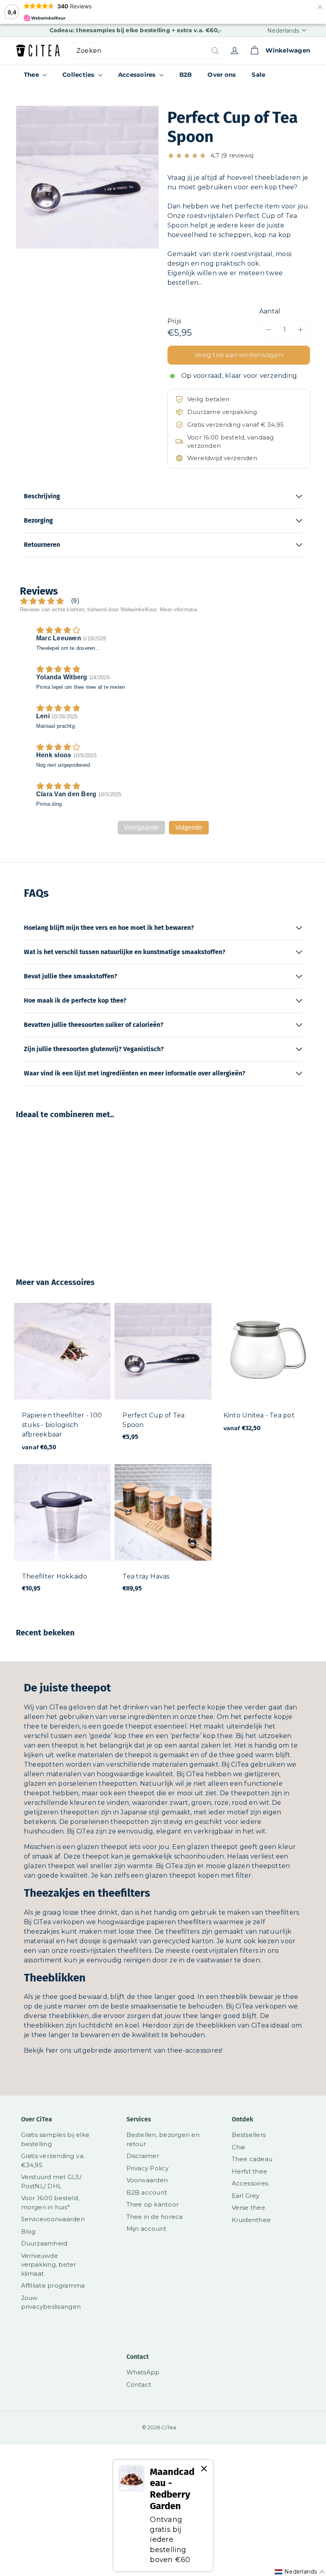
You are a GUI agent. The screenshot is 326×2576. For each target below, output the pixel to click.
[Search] (215, 51)
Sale (258, 75)
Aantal (270, 311)
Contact (139, 2385)
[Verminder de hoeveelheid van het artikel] (269, 330)
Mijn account (147, 2229)
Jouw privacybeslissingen (51, 2302)
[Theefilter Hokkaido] (62, 1532)
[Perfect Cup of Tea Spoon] (37, 1192)
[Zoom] (87, 177)
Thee (32, 75)
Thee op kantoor (153, 2204)
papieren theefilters (179, 1922)
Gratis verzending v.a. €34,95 (53, 2160)
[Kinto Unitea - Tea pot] (264, 1372)
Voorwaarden (147, 2180)
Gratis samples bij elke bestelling (55, 2139)
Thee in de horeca (155, 2217)
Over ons (222, 75)
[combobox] (148, 51)
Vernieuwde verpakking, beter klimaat (49, 2265)
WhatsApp (143, 2372)
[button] (239, 156)
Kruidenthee (251, 2220)
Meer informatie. (179, 609)
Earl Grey (246, 2196)
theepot (139, 1726)
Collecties (79, 75)
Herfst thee (250, 2171)
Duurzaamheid (44, 2243)
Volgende (189, 827)
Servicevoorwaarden (53, 2219)
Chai (239, 2147)
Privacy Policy (147, 2168)
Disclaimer (143, 2156)
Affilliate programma (53, 2285)
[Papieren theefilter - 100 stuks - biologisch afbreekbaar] (62, 1381)
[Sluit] (204, 2469)
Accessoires (138, 75)
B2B (186, 75)
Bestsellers (249, 2135)
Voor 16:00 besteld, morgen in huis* (50, 2203)
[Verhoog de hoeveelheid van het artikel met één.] (301, 330)
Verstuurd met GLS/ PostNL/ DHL (51, 2181)
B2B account (147, 2192)
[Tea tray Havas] (163, 1532)
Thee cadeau (252, 2159)
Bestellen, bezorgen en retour (163, 2139)
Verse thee (248, 2208)
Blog (28, 2231)
